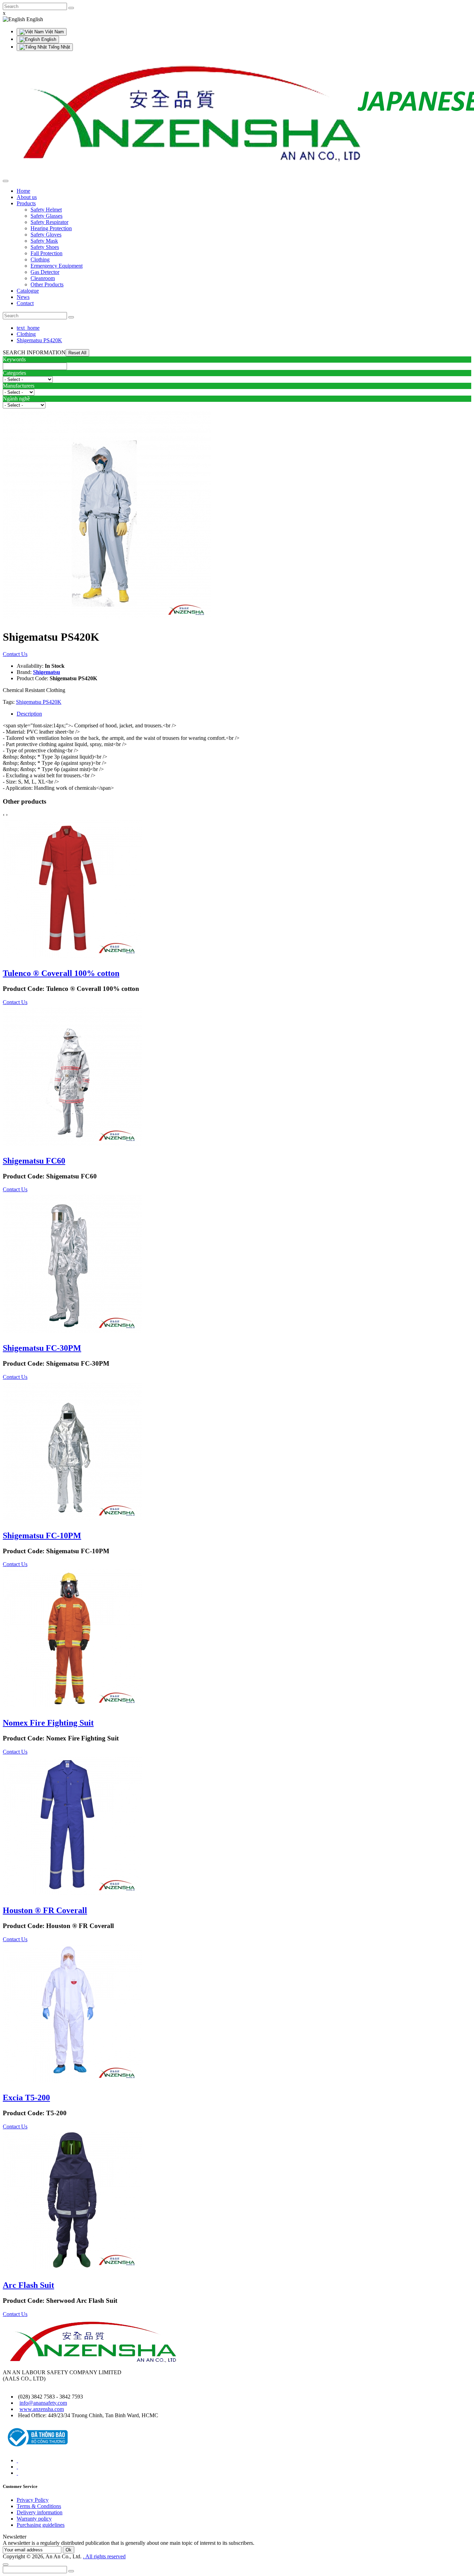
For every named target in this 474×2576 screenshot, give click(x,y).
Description (29, 714)
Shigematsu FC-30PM (42, 1348)
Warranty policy (34, 2519)
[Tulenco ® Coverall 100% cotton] (72, 958)
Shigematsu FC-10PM (42, 1536)
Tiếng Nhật (58, 47)
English (48, 39)
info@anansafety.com (43, 2403)
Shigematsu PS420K (39, 340)
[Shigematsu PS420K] (107, 620)
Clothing (26, 334)
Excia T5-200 (26, 2098)
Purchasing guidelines (41, 2525)
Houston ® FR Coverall (45, 1910)
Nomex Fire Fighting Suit (48, 1723)
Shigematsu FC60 (34, 1161)
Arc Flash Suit (28, 2285)
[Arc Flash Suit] (72, 2270)
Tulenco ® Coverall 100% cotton (61, 973)
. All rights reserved (104, 2556)
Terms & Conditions (39, 2506)
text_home (28, 328)
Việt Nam (54, 32)
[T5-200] (72, 2083)
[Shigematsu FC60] (72, 1146)
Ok (69, 2550)
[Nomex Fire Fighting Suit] (72, 1708)
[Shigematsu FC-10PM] (72, 1521)
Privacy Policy (33, 2500)
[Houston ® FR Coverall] (72, 1896)
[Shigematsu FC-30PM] (72, 1333)
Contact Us (15, 654)
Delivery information (40, 2512)
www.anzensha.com (42, 2409)
